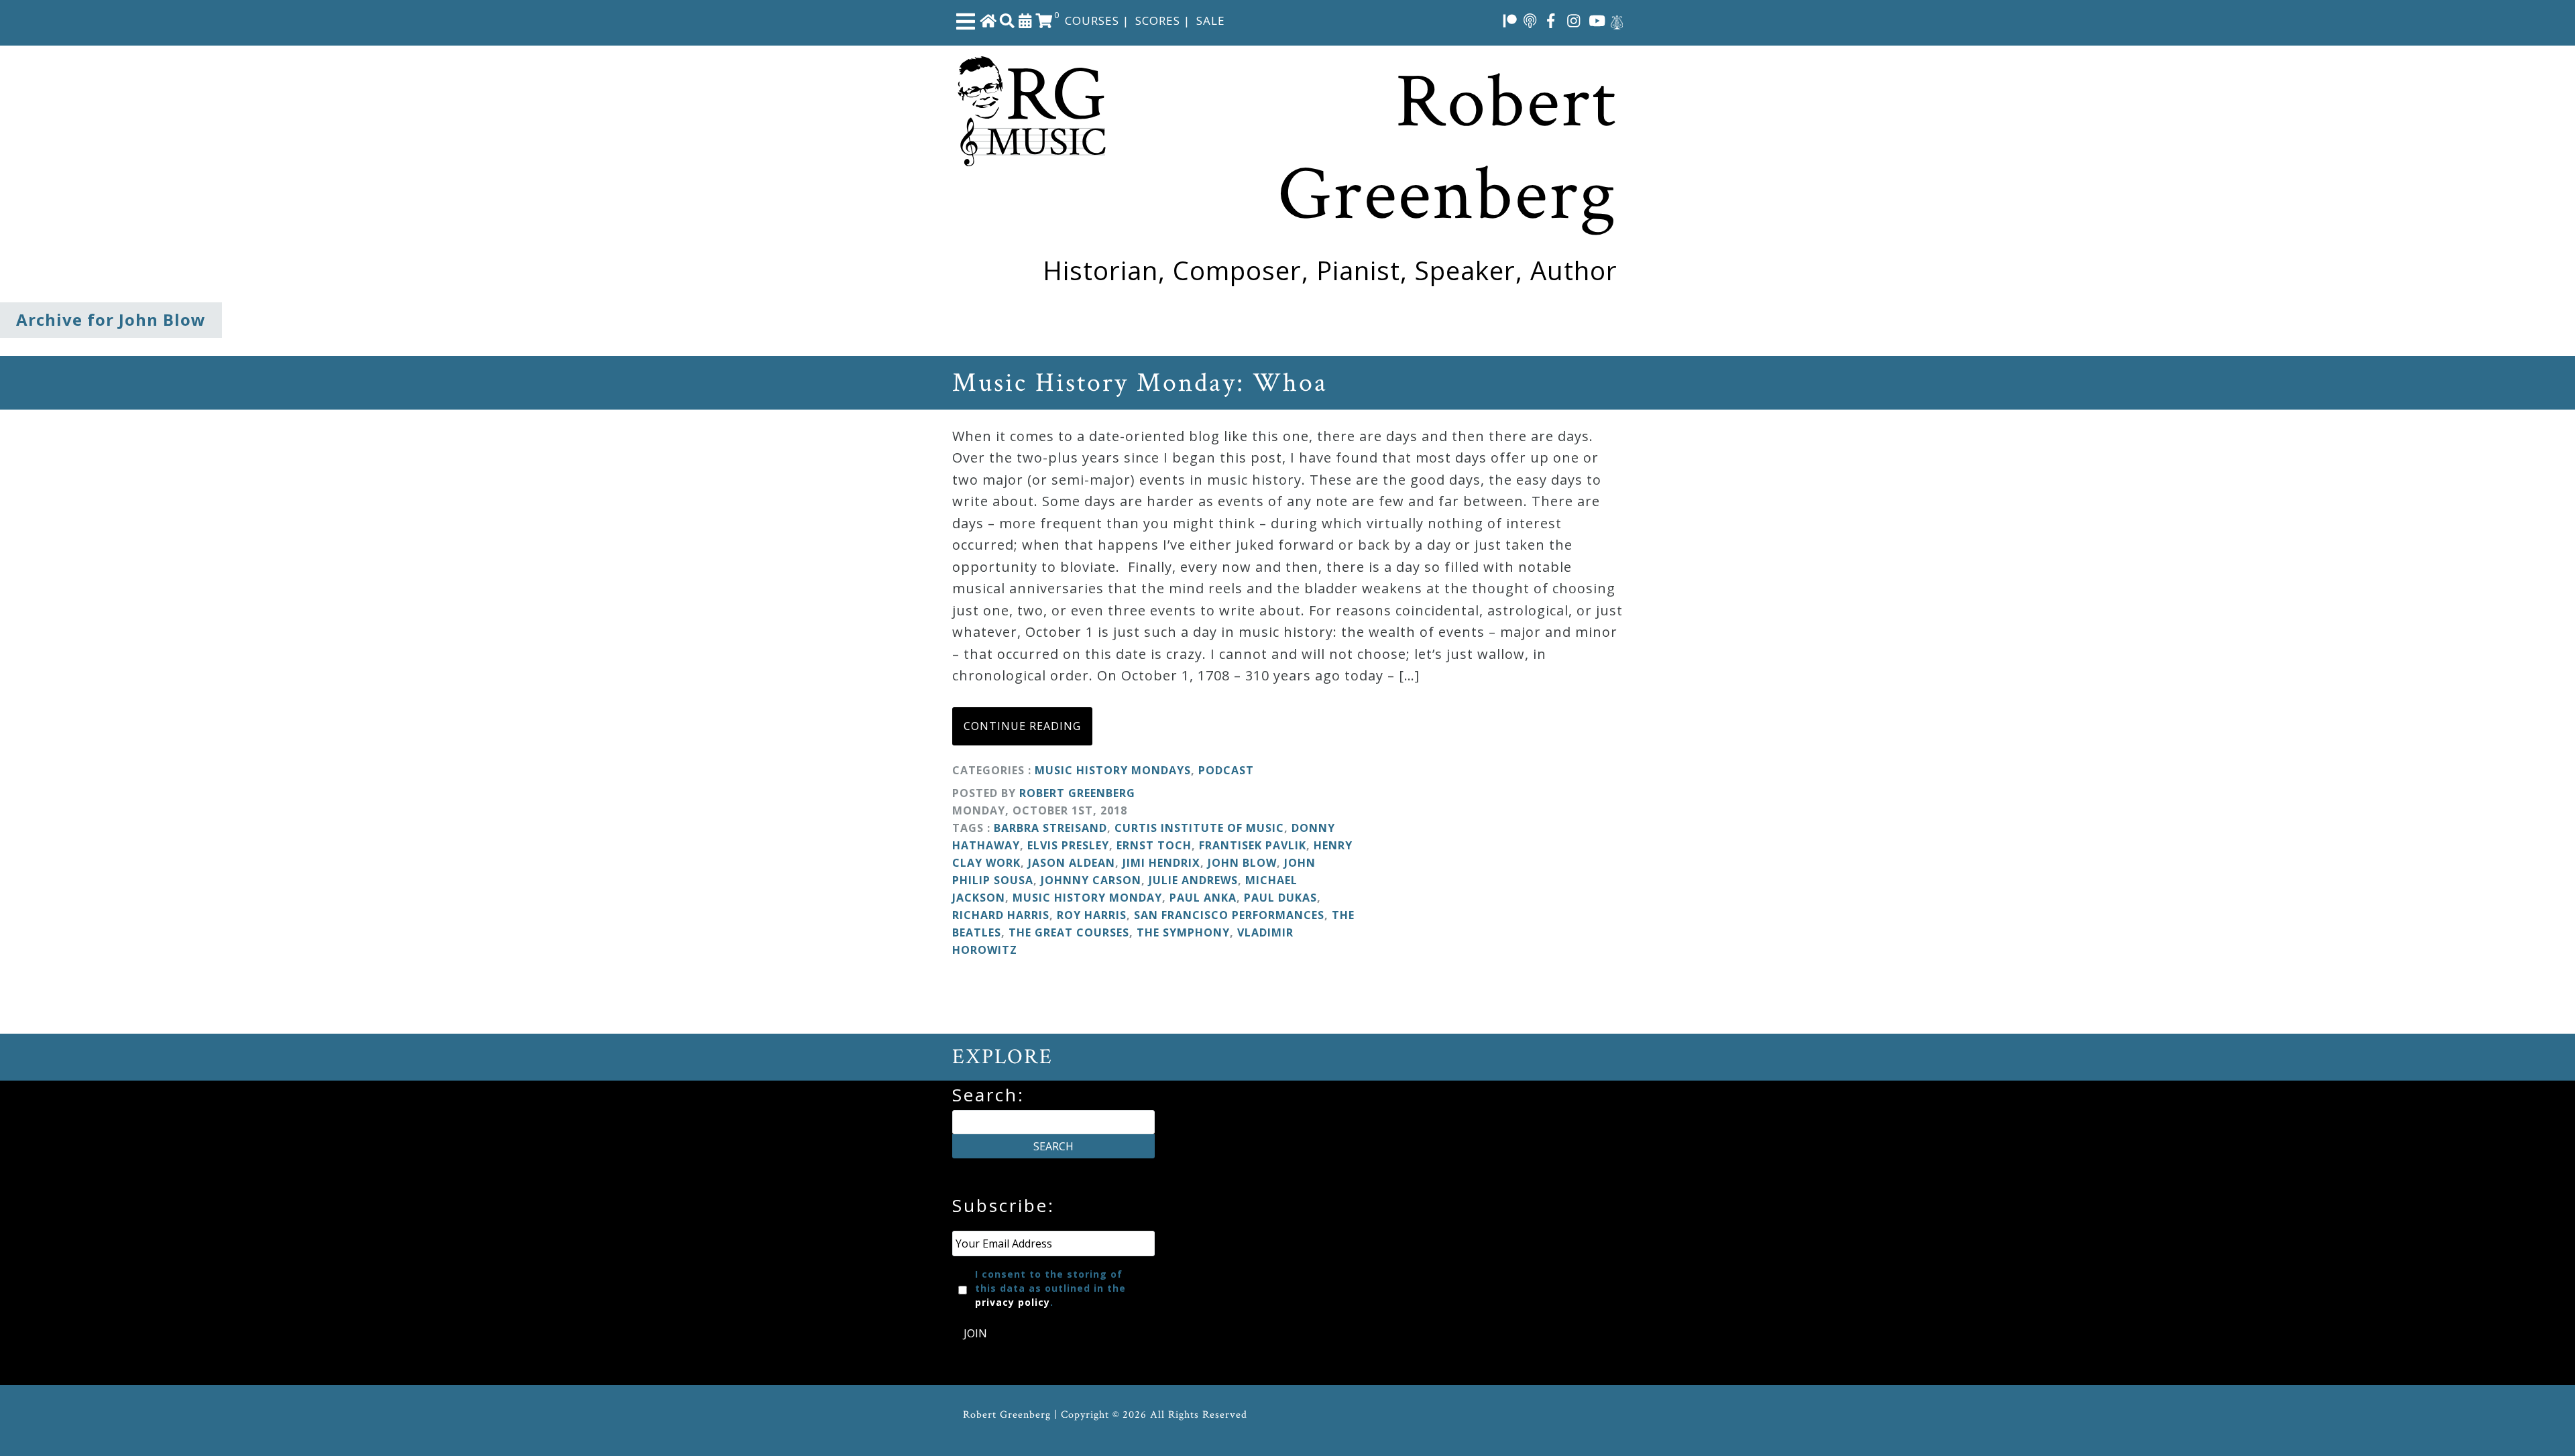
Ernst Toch (1154, 845)
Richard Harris (1001, 915)
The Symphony (1183, 932)
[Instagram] (1574, 20)
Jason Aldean (1072, 863)
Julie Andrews (1193, 880)
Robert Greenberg (1077, 793)
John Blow (1242, 863)
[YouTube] (1597, 20)
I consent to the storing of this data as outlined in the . (1050, 1288)
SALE (1211, 20)
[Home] (988, 20)
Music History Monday (1087, 898)
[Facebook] (1551, 20)
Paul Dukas (1280, 898)
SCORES (1158, 20)
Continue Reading (1022, 726)
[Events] (1025, 20)
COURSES (1092, 20)
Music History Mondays (1113, 770)
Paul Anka (1203, 898)
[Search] (1007, 20)
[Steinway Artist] (1617, 20)
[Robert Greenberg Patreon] (1510, 20)
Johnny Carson (1091, 880)
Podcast (1226, 770)
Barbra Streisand (1050, 828)
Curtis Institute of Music (1199, 828)
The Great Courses (1069, 932)
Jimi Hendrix (1161, 863)
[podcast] (1530, 20)
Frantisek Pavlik (1253, 845)
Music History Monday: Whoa (1140, 383)
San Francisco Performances (1229, 915)
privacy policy (1013, 1302)
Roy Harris (1092, 915)
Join (975, 1333)
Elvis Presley (1068, 845)
